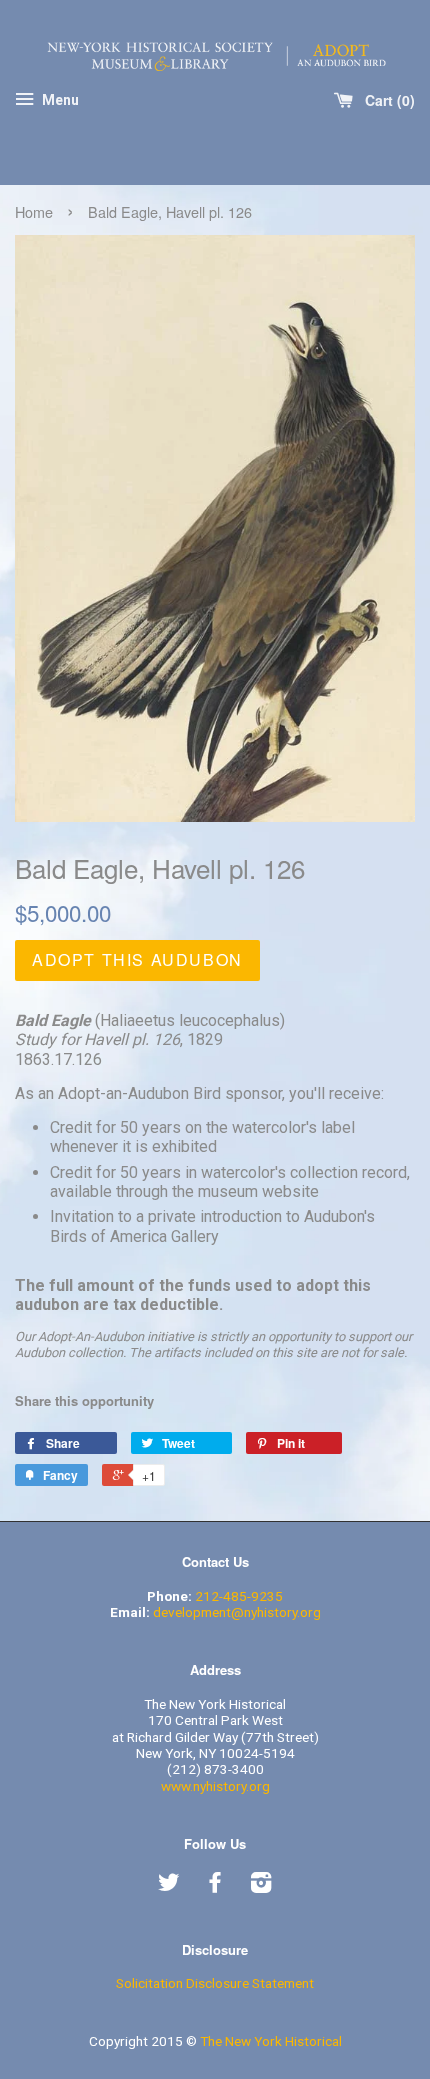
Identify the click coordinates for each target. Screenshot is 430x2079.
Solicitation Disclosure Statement (215, 1983)
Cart (385, 100)
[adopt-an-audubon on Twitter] (169, 1886)
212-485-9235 (239, 1596)
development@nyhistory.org (237, 1612)
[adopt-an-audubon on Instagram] (261, 1886)
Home (34, 211)
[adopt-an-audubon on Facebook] (215, 1886)
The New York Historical (271, 2041)
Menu (59, 101)
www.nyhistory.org (215, 1786)
